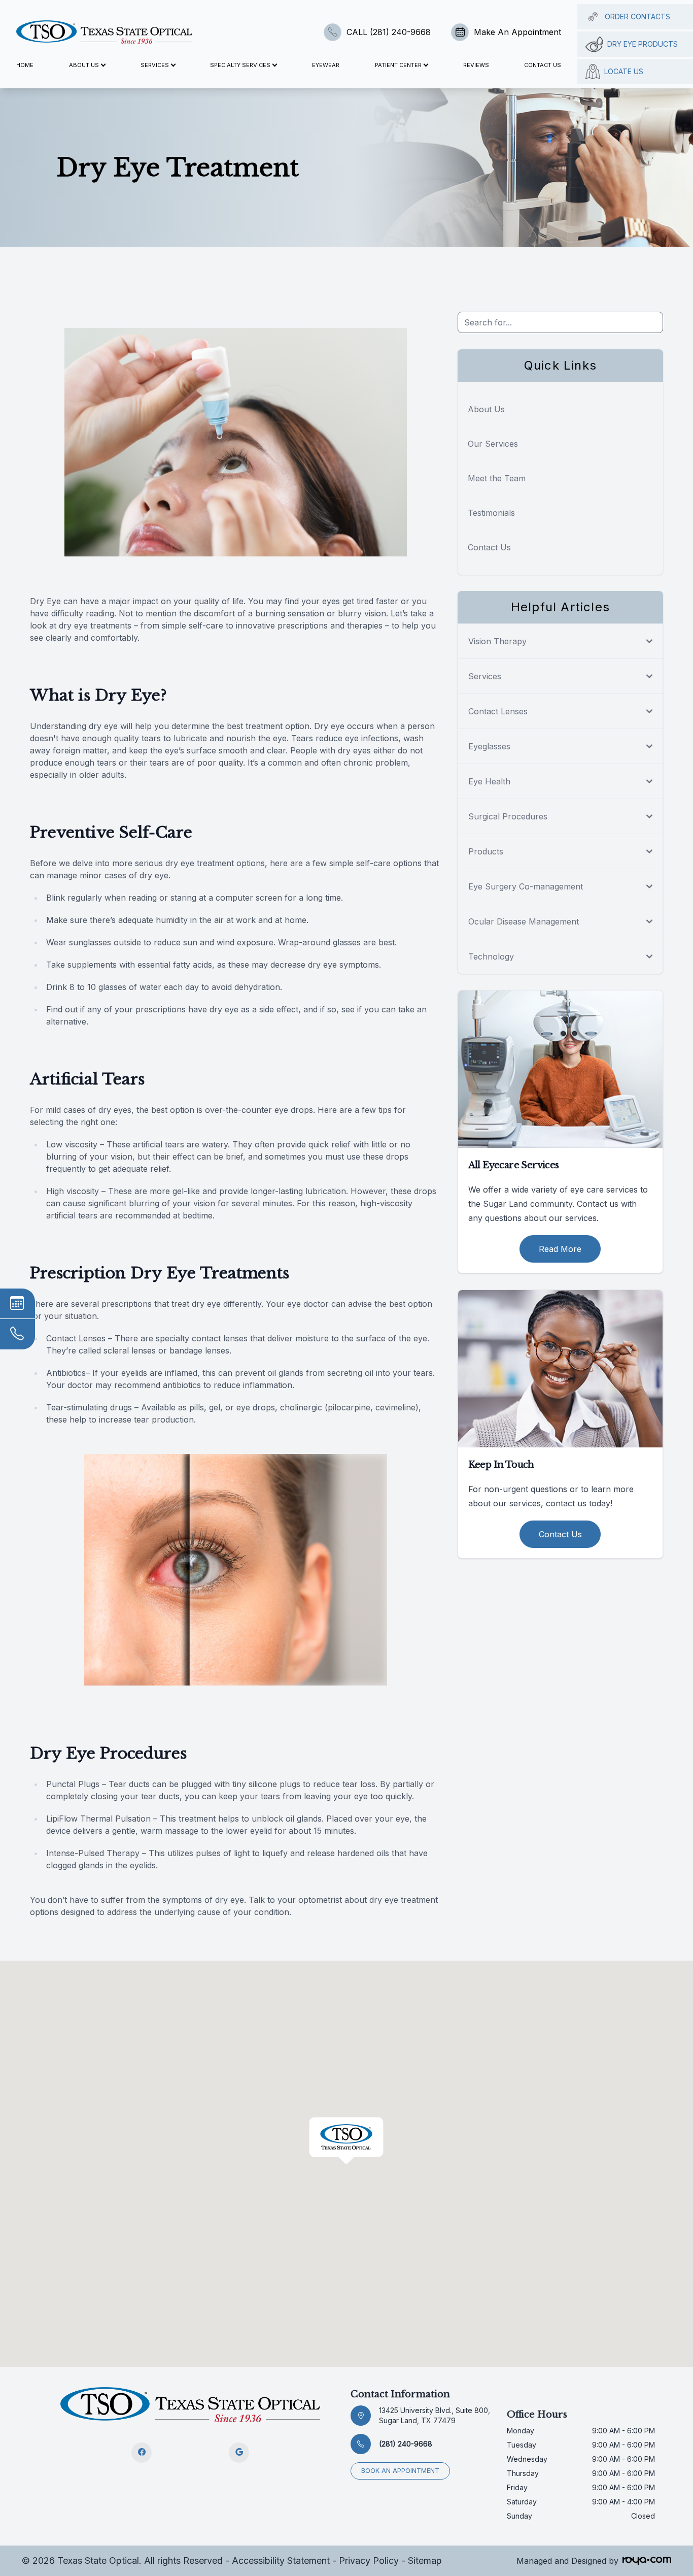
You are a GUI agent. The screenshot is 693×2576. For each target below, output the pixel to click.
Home (25, 65)
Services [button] (155, 65)
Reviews (476, 65)
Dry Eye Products (643, 44)
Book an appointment (400, 2471)
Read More (560, 1249)
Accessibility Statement (281, 2561)
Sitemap (425, 2561)
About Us (486, 409)
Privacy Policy (369, 2561)
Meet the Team (497, 478)
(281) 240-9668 (406, 2444)
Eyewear (326, 65)
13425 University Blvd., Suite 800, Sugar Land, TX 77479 (435, 2415)
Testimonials (491, 513)
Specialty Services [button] (240, 65)
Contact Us (543, 65)
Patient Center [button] (398, 65)
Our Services (493, 444)
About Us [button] (84, 65)
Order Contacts (637, 16)
